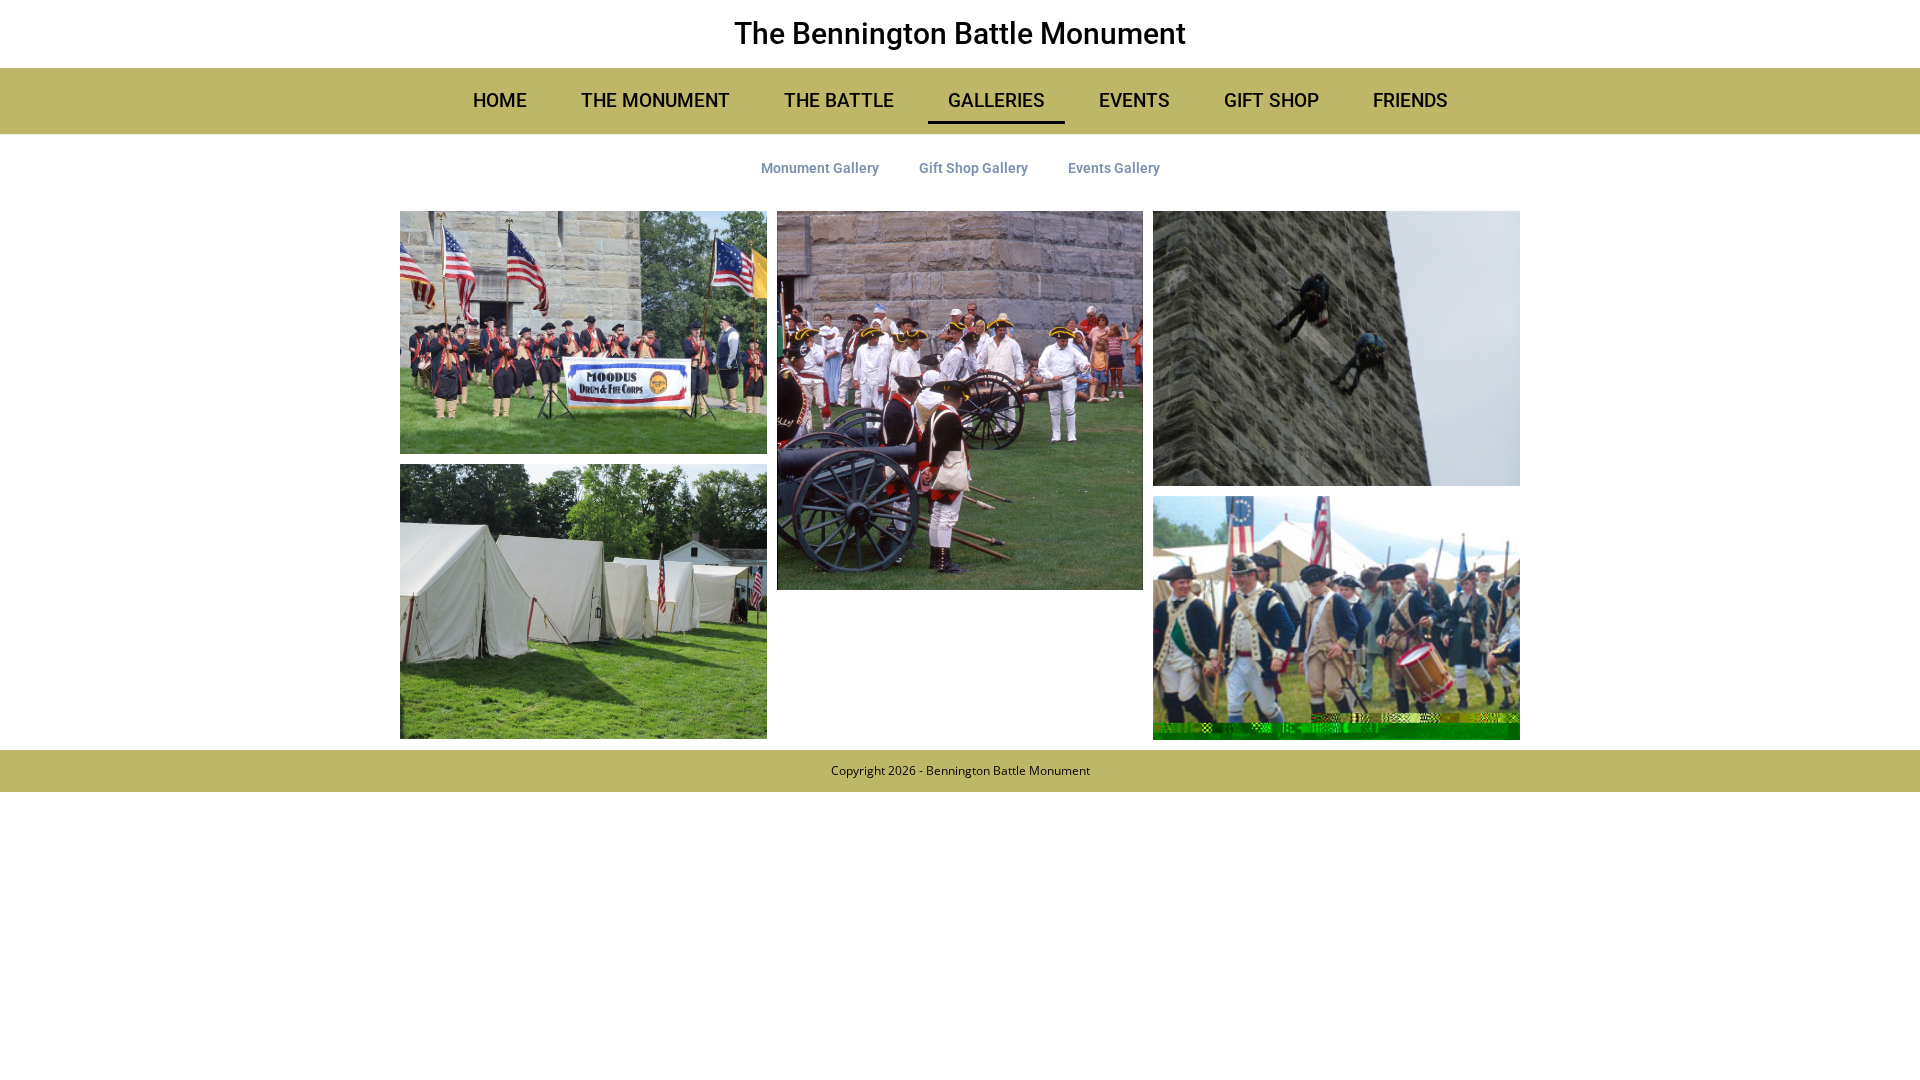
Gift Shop (1271, 100)
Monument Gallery (820, 168)
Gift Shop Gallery (973, 168)
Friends (1410, 100)
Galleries (996, 100)
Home (500, 100)
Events (1134, 100)
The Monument (655, 100)
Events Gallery (1114, 168)
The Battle (839, 100)
